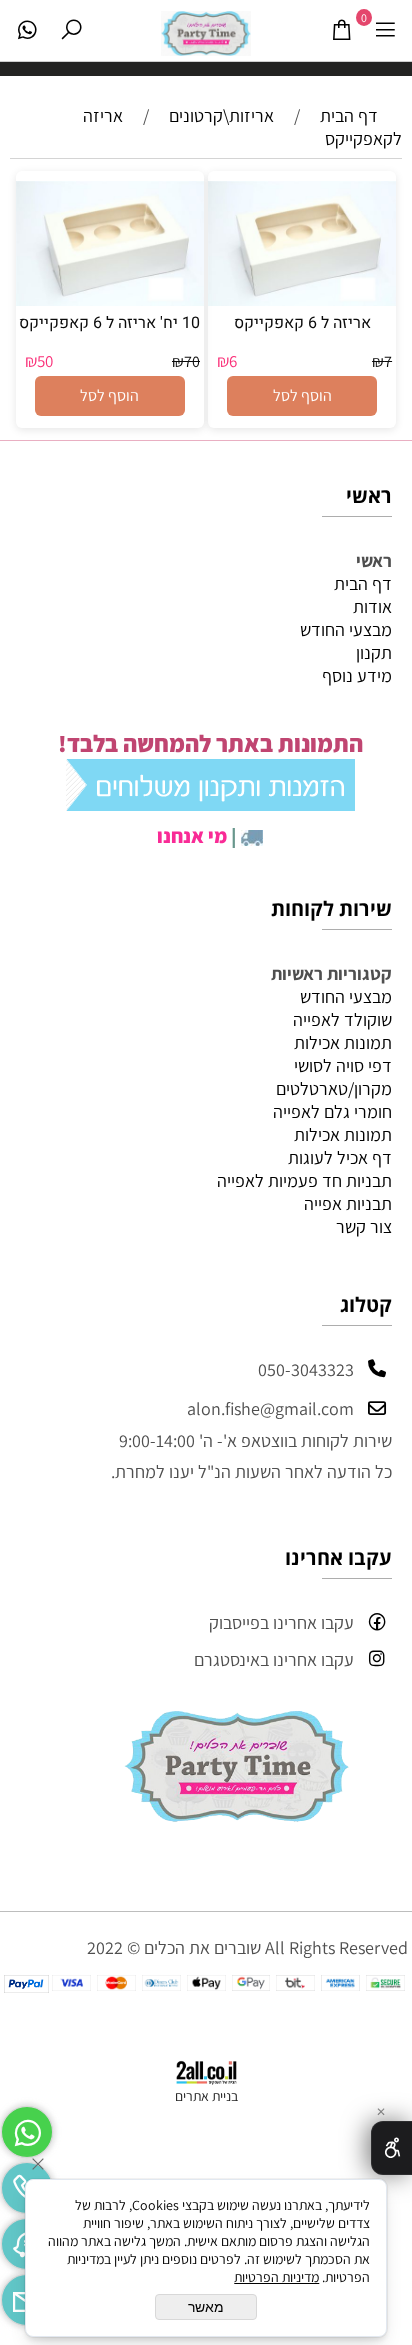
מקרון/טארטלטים (334, 1088)
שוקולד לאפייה (342, 1019)
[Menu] (385, 30)
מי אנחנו (192, 836)
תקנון (374, 652)
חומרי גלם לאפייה (332, 1111)
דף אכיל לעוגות (340, 1157)
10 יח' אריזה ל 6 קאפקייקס (109, 323)
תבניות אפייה (348, 1203)
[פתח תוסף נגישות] (391, 2148)
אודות (372, 606)
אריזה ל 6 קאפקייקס (302, 323)
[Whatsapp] (27, 30)
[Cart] (341, 30)
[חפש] (71, 30)
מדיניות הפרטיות (276, 2277)
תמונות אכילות (343, 1042)
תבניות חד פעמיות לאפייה (304, 1180)
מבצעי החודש (346, 629)
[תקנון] (210, 802)
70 (192, 361)
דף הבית (363, 583)
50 (45, 361)
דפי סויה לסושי (343, 1065)
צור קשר (364, 1226)
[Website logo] (206, 28)
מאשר (206, 2307)
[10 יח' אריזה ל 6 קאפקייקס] (110, 299)
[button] (302, 396)
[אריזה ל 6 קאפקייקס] (302, 299)
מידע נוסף (357, 675)
